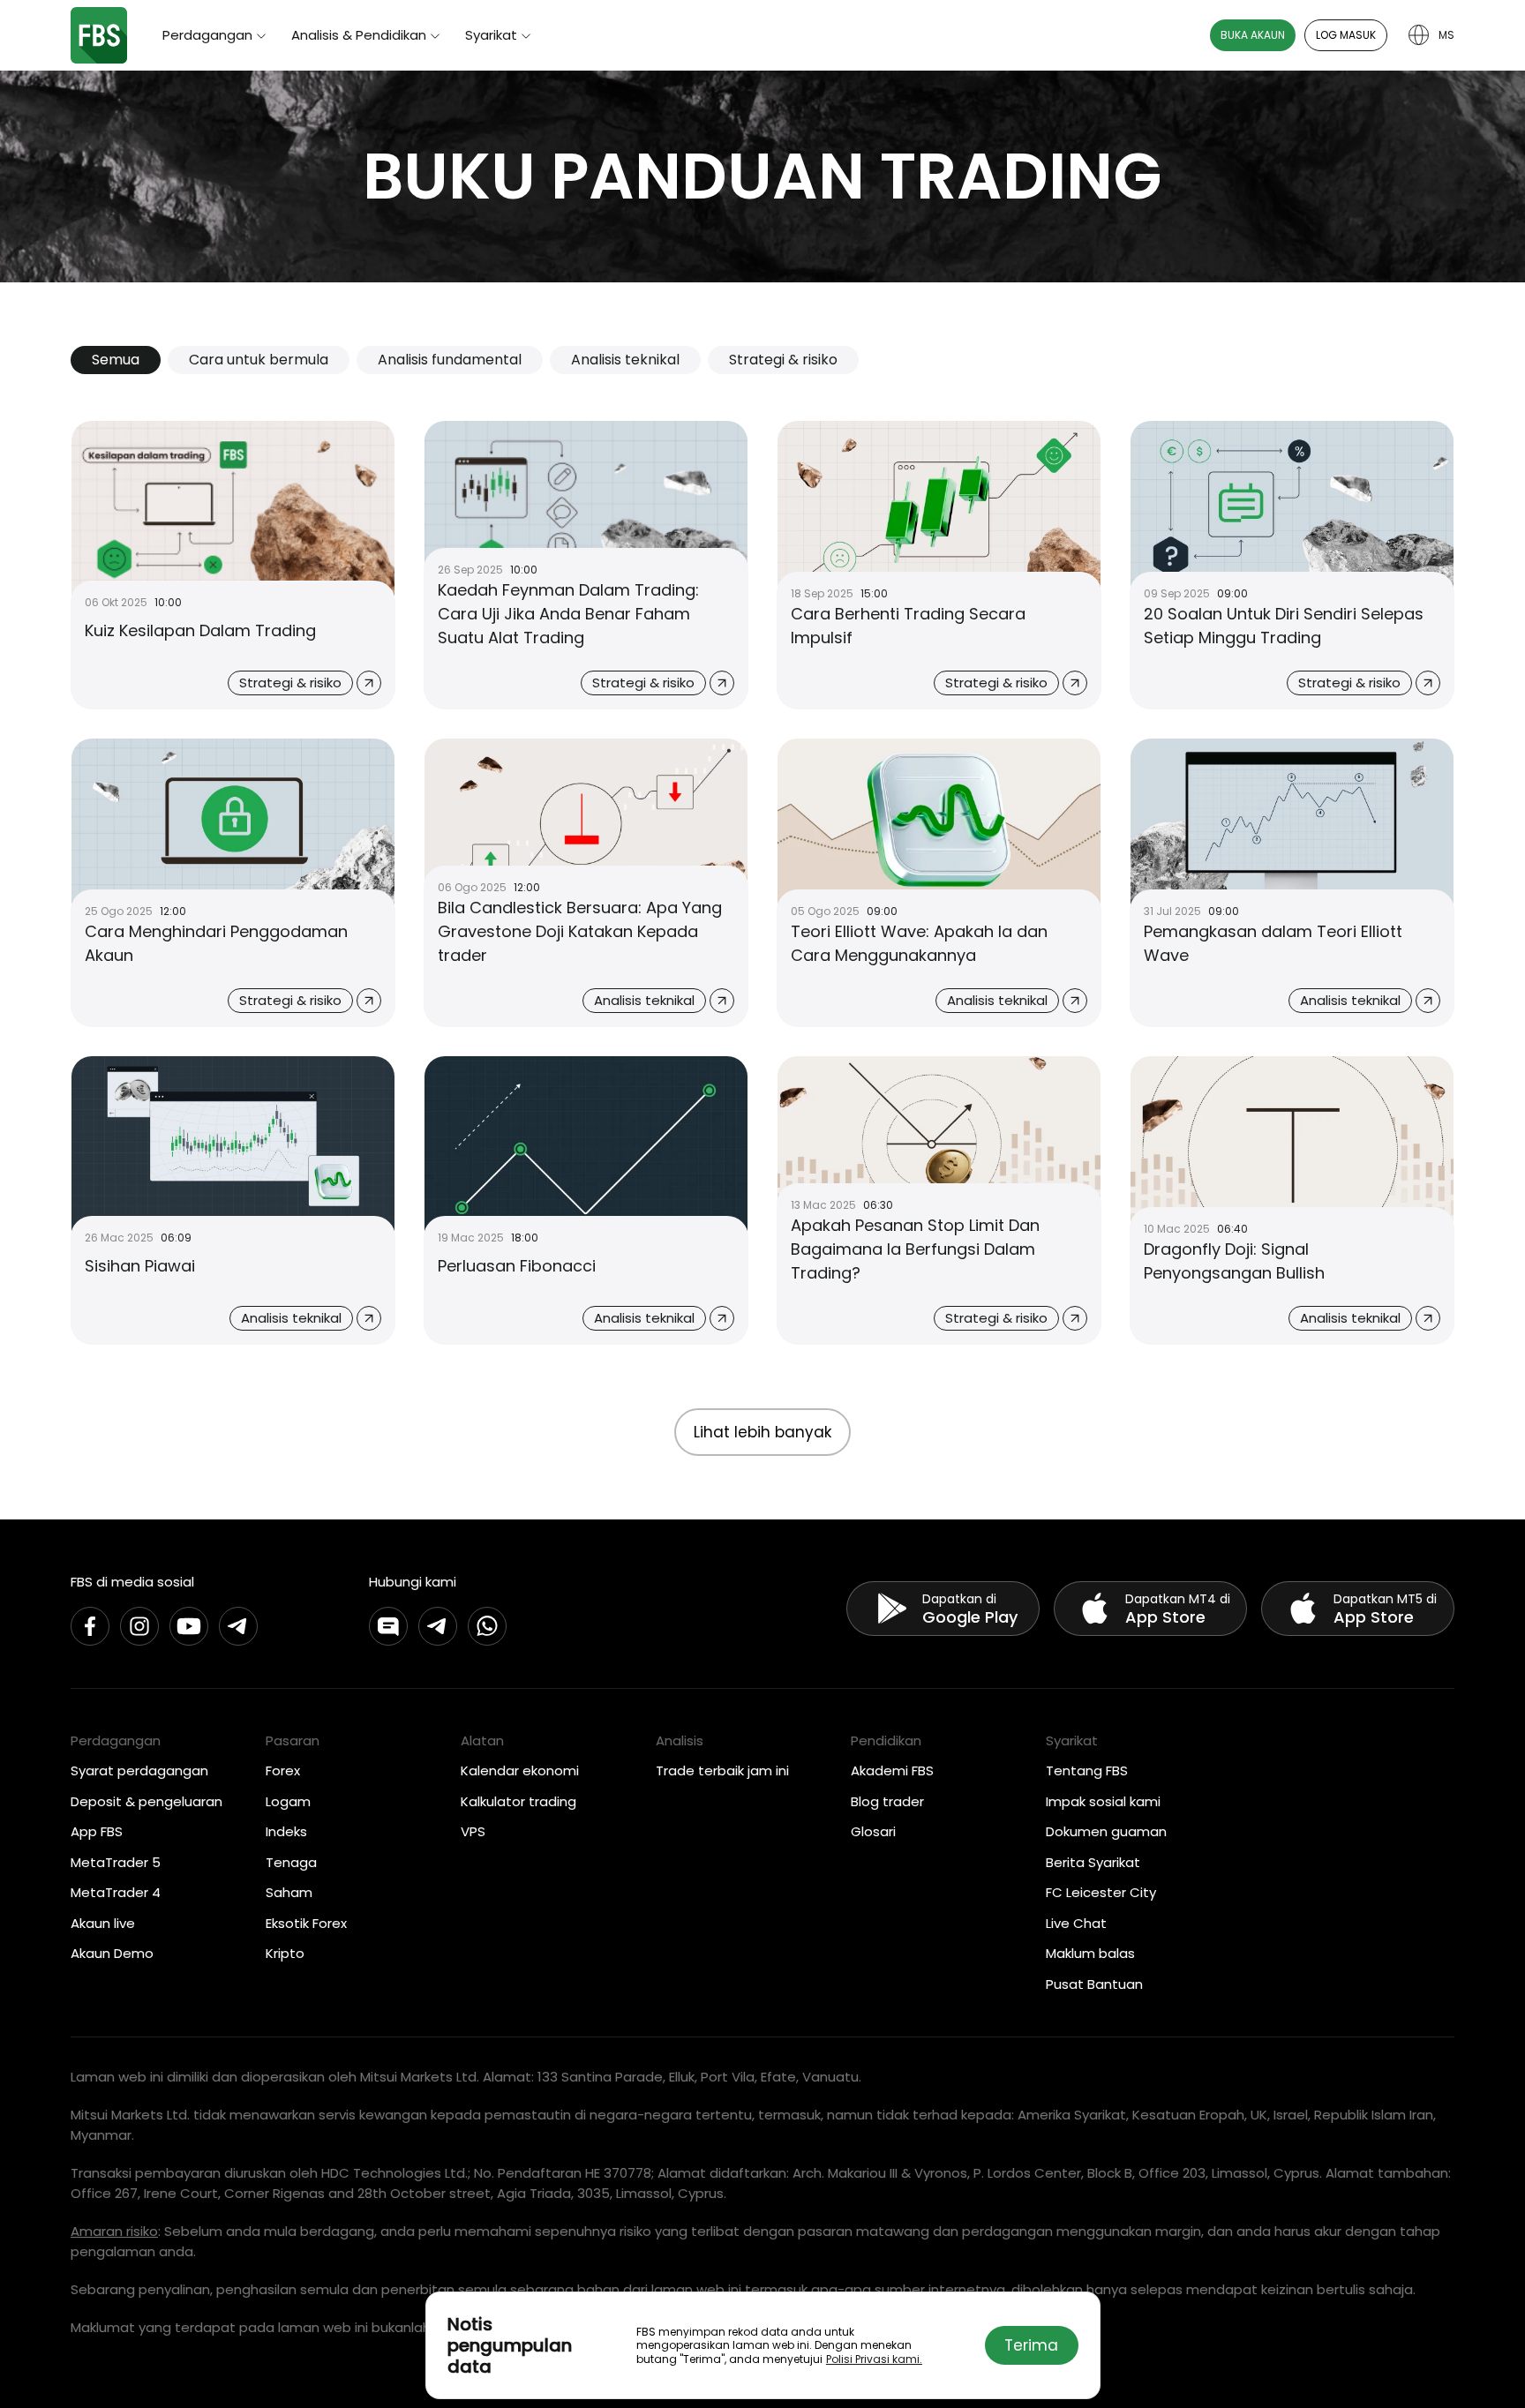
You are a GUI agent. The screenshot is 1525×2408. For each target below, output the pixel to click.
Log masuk (1346, 35)
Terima (1031, 2345)
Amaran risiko (114, 2231)
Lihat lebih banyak (762, 1432)
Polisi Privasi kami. (874, 2359)
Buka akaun (1253, 35)
